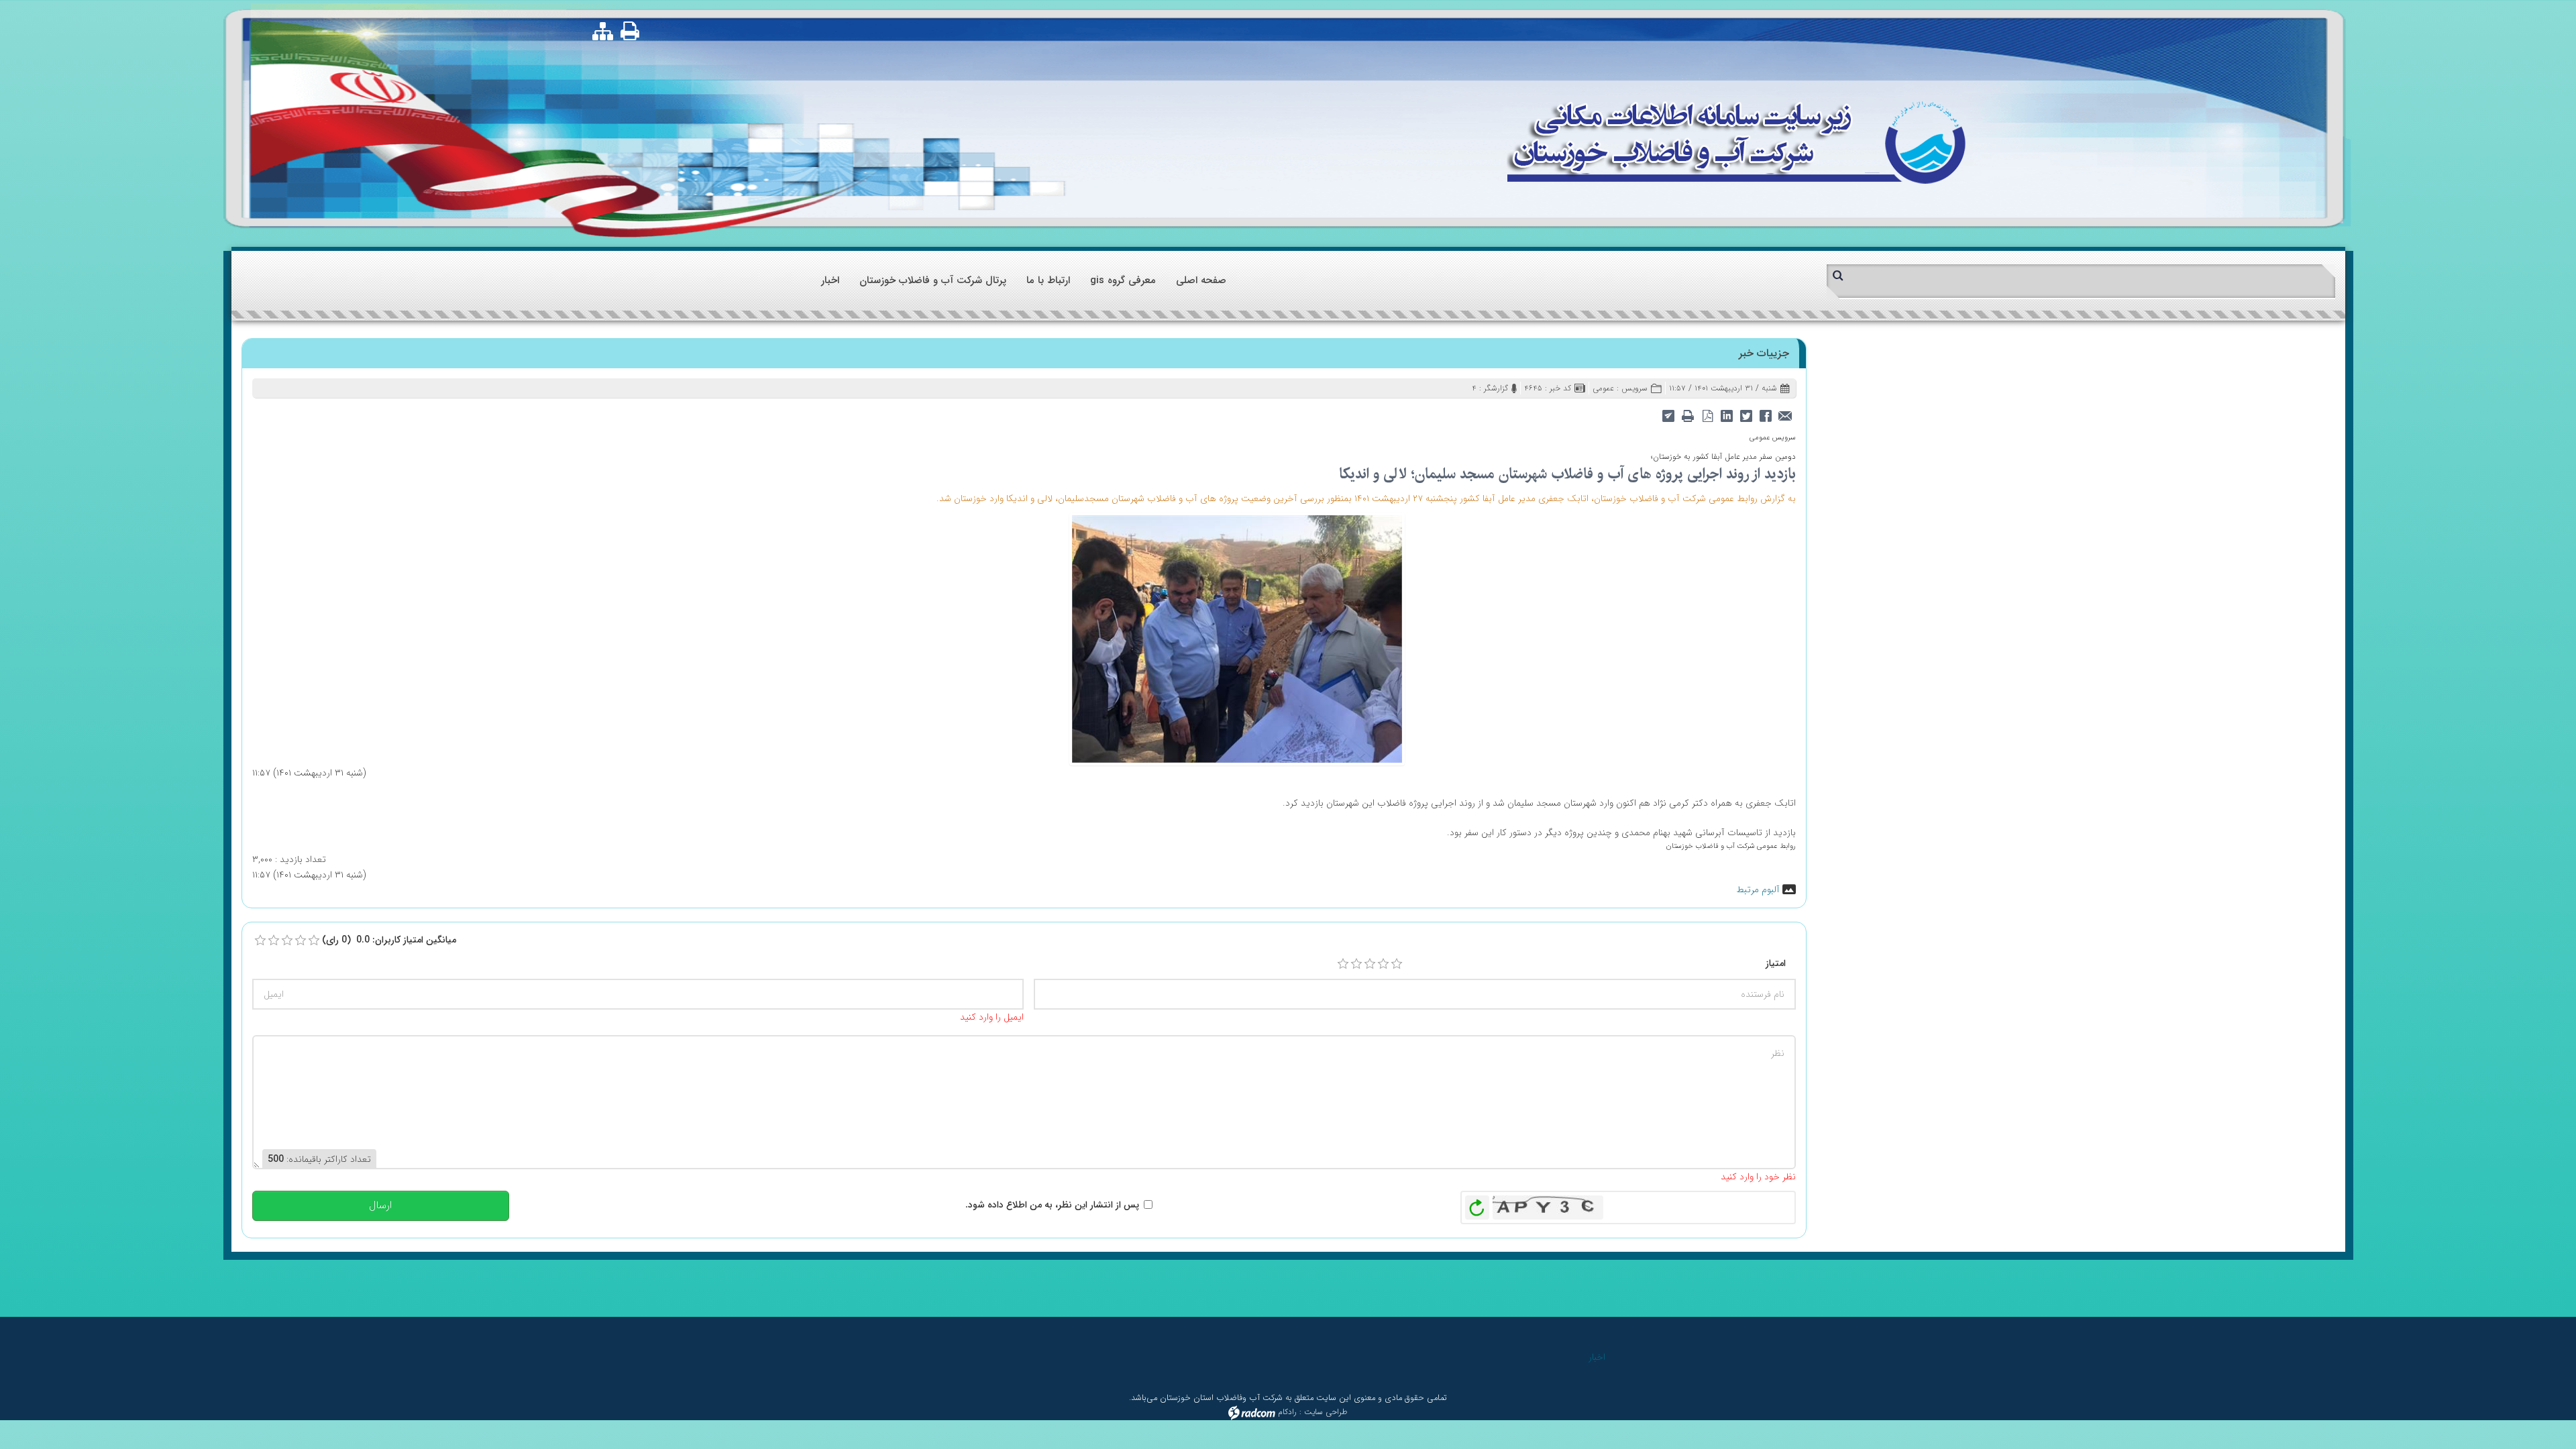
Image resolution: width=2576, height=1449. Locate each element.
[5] (1397, 964)
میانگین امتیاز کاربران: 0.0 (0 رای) (389, 940)
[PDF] (1708, 415)
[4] (1383, 964)
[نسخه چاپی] (631, 31)
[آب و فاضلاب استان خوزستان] (1736, 141)
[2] (1356, 964)
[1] (1343, 964)
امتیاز (1776, 963)
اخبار (1597, 1357)
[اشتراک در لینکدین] (1727, 415)
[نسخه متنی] (1688, 415)
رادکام (1287, 1412)
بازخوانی (1477, 1204)
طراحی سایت (1326, 1412)
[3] (1370, 964)
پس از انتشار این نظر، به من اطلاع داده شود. (1052, 1205)
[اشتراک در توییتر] (1747, 415)
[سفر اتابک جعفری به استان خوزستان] (1237, 638)
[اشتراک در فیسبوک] (1766, 415)
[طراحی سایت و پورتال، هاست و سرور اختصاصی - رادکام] (1252, 1412)
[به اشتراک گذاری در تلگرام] (1669, 415)
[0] (260, 941)
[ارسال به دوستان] (1785, 415)
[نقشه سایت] (603, 32)
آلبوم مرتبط (1758, 890)
